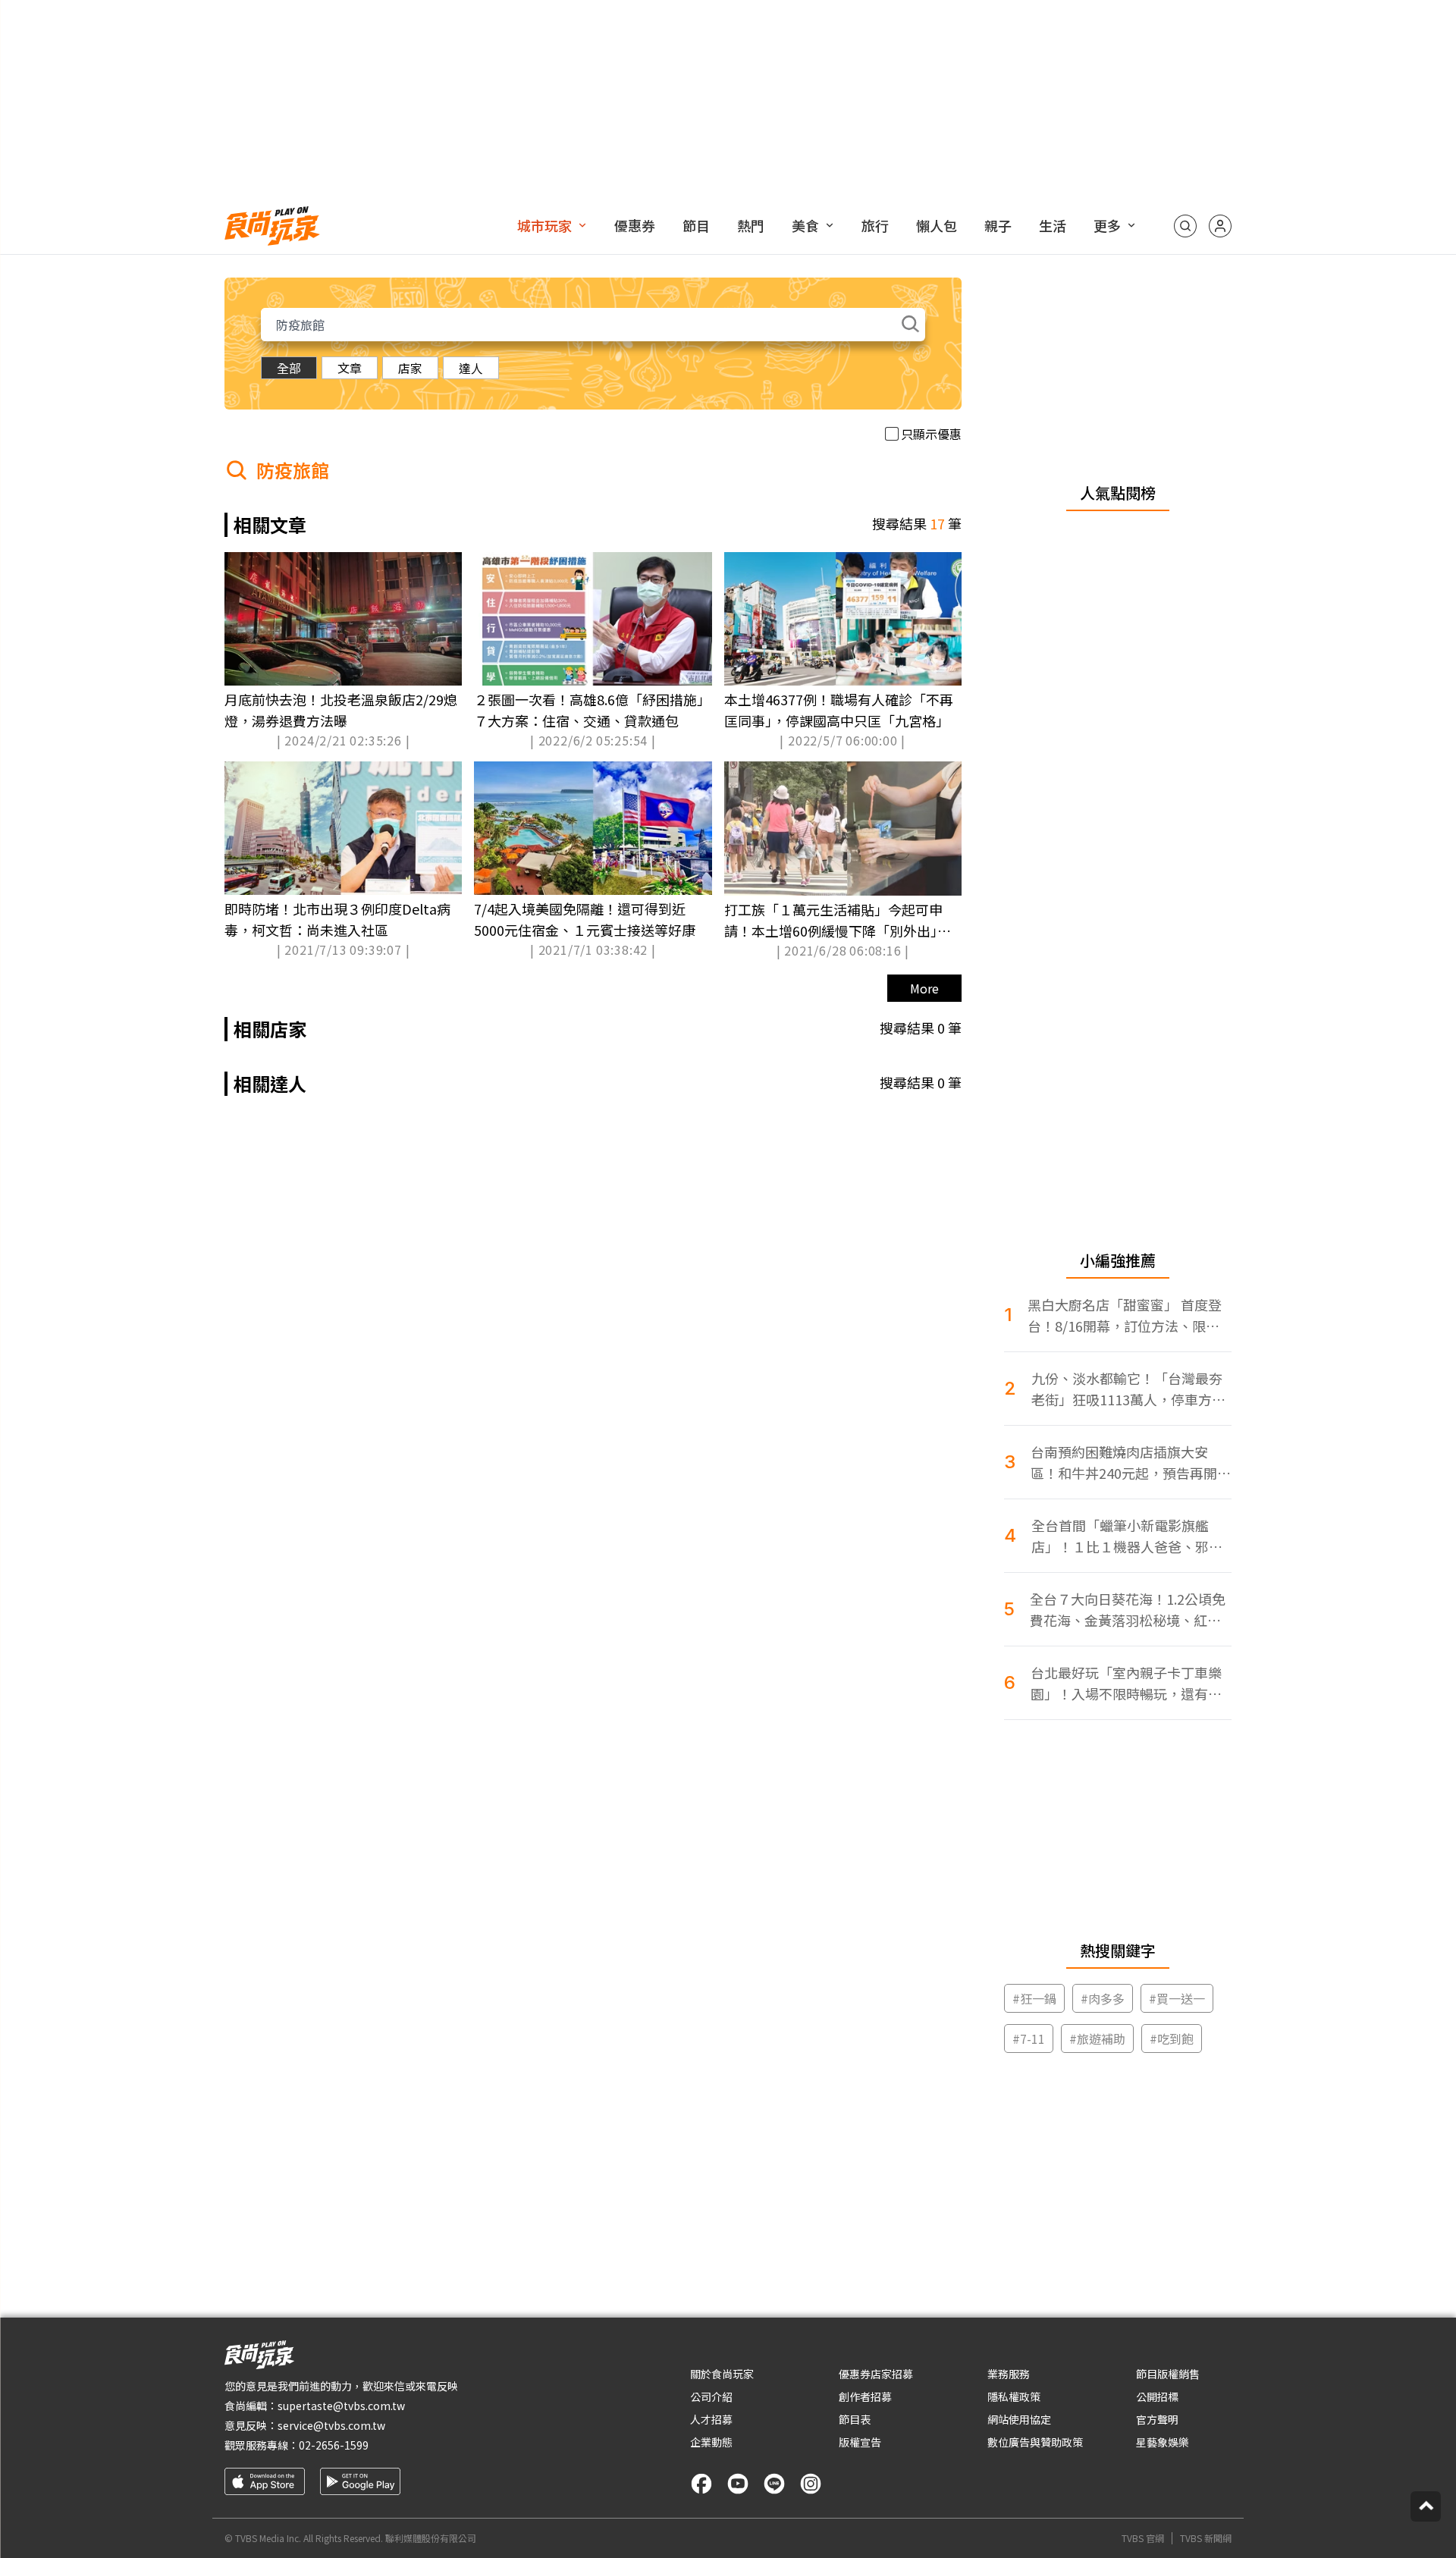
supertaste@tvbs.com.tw (341, 2406)
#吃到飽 (1172, 2039)
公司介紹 (711, 2396)
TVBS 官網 (1143, 2538)
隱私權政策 (1014, 2396)
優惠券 (635, 225)
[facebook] (701, 2484)
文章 (350, 368)
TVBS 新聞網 (1206, 2538)
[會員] (1220, 226)
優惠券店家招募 (876, 2374)
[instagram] (811, 2484)
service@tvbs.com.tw (331, 2425)
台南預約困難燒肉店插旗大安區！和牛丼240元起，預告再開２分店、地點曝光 (1131, 1463)
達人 (471, 368)
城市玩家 (544, 225)
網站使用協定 (1019, 2419)
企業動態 (711, 2442)
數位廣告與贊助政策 (1035, 2442)
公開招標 (1157, 2396)
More (924, 988)
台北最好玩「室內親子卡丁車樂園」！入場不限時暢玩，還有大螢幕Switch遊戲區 (1126, 1683)
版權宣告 (860, 2442)
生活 (1053, 225)
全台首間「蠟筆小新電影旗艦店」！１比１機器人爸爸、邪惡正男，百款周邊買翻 (1127, 1536)
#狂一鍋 (1034, 1998)
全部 (289, 368)
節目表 (855, 2419)
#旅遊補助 (1097, 2039)
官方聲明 (1157, 2419)
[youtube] (738, 2484)
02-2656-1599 (334, 2445)
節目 (696, 225)
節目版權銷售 (1168, 2374)
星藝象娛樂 (1163, 2442)
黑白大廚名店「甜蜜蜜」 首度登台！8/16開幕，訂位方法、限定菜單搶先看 (1125, 1315)
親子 (998, 225)
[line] (774, 2484)
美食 (805, 225)
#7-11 (1029, 2039)
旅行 (875, 225)
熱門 (751, 225)
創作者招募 (865, 2396)
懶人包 (937, 225)
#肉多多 (1103, 1998)
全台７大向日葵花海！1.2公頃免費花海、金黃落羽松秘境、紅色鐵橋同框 (1128, 1610)
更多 (1107, 225)
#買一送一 (1177, 1998)
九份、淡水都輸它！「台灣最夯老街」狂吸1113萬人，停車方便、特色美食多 (1127, 1389)
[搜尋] (1185, 226)
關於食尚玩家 (722, 2374)
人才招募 (711, 2419)
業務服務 (1009, 2374)
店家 (410, 368)
